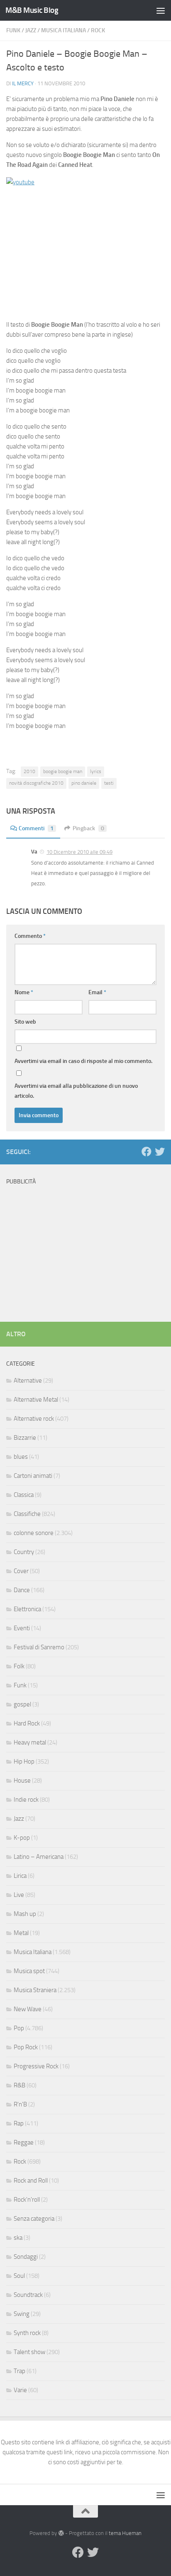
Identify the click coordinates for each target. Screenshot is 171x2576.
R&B (20, 2085)
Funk (20, 1685)
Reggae (24, 2142)
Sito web (25, 1022)
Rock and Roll (31, 2181)
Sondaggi (26, 2257)
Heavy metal (30, 1742)
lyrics (96, 771)
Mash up (25, 1914)
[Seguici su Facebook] (147, 1152)
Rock (20, 2162)
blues (21, 1457)
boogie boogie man (63, 771)
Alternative (28, 1381)
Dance (22, 1590)
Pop (19, 2028)
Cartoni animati (33, 1476)
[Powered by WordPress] (61, 2533)
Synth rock (27, 2333)
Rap (19, 2123)
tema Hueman (125, 2533)
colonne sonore (34, 1533)
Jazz (19, 1819)
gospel (22, 1704)
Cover (21, 1571)
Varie (20, 2390)
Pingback (88, 828)
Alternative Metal (36, 1400)
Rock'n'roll (27, 2200)
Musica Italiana (33, 1952)
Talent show (29, 2352)
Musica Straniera (35, 1990)
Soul (19, 2276)
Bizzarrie (25, 1438)
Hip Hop (24, 1762)
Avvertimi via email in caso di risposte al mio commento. (83, 1061)
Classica (24, 1495)
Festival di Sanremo (39, 1647)
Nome (24, 992)
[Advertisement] (85, 89)
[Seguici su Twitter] (160, 1152)
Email (97, 992)
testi (109, 783)
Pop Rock (26, 2047)
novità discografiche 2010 (36, 783)
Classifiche (27, 1514)
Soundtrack (28, 2295)
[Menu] (161, 10)
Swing (22, 2314)
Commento (30, 936)
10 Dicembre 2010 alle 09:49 (79, 852)
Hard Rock (27, 1723)
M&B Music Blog (32, 10)
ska (18, 2238)
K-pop (22, 1838)
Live (19, 1895)
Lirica (20, 1876)
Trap (20, 2371)
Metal (21, 1933)
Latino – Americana (39, 1857)
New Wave (28, 2009)
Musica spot (29, 1971)
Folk (19, 1666)
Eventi (22, 1628)
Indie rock (26, 1800)
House (22, 1781)
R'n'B (20, 2104)
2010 (29, 771)
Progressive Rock (36, 2066)
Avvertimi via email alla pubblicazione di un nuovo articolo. (76, 1091)
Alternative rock (34, 1419)
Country (24, 1552)
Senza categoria (34, 2219)
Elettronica (27, 1609)
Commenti (36, 828)
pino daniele (84, 783)
